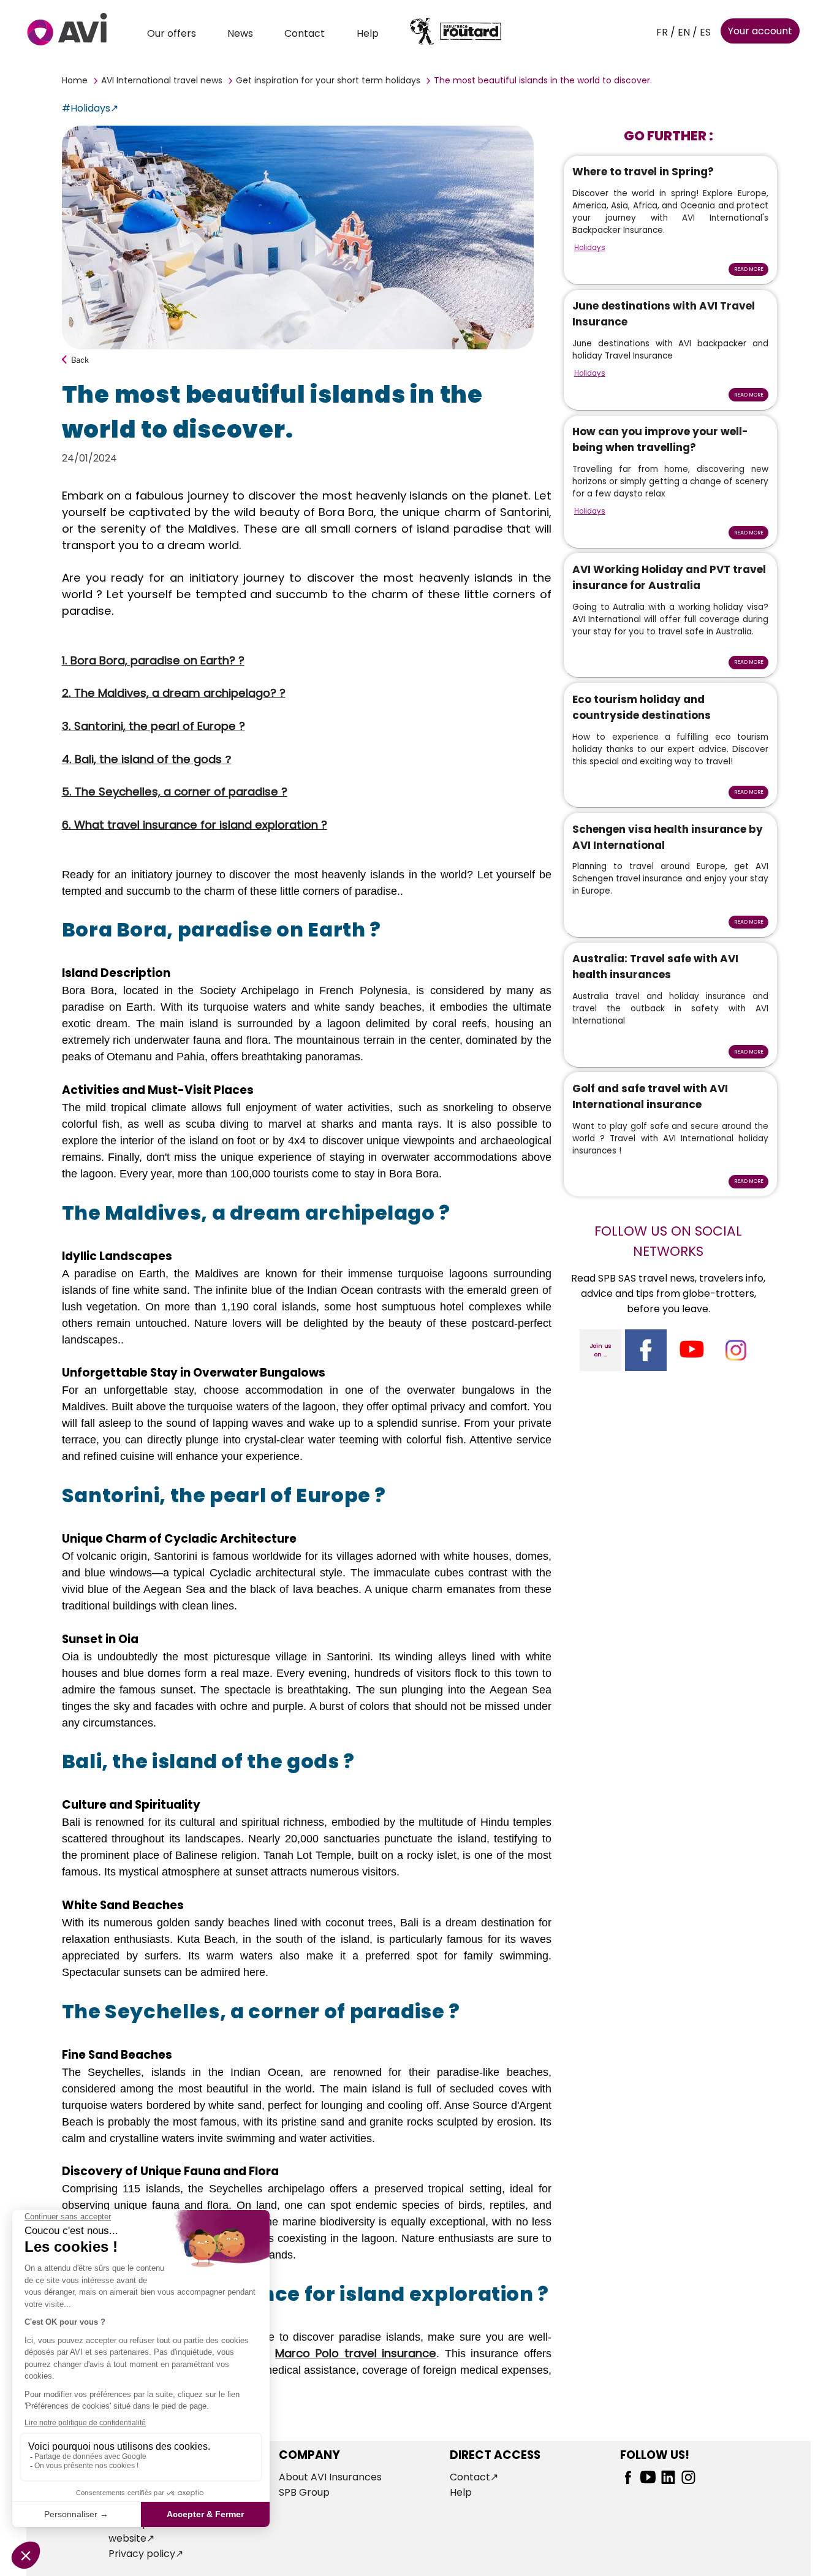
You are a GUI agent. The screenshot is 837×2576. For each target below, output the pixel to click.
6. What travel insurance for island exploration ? (195, 825)
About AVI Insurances (330, 2477)
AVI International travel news (162, 80)
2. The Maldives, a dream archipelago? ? (174, 693)
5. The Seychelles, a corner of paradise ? (175, 792)
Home (75, 80)
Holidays (590, 248)
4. (67, 759)
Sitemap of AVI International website (176, 2531)
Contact (305, 33)
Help (368, 33)
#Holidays (86, 108)
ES (705, 32)
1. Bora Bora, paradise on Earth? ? (153, 660)
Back (80, 359)
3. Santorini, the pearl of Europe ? (153, 726)
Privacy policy (142, 2554)
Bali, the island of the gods (152, 759)
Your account (760, 31)
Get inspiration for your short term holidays (328, 80)
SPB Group (304, 2492)
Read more (749, 269)
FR (662, 32)
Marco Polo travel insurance (356, 2353)
